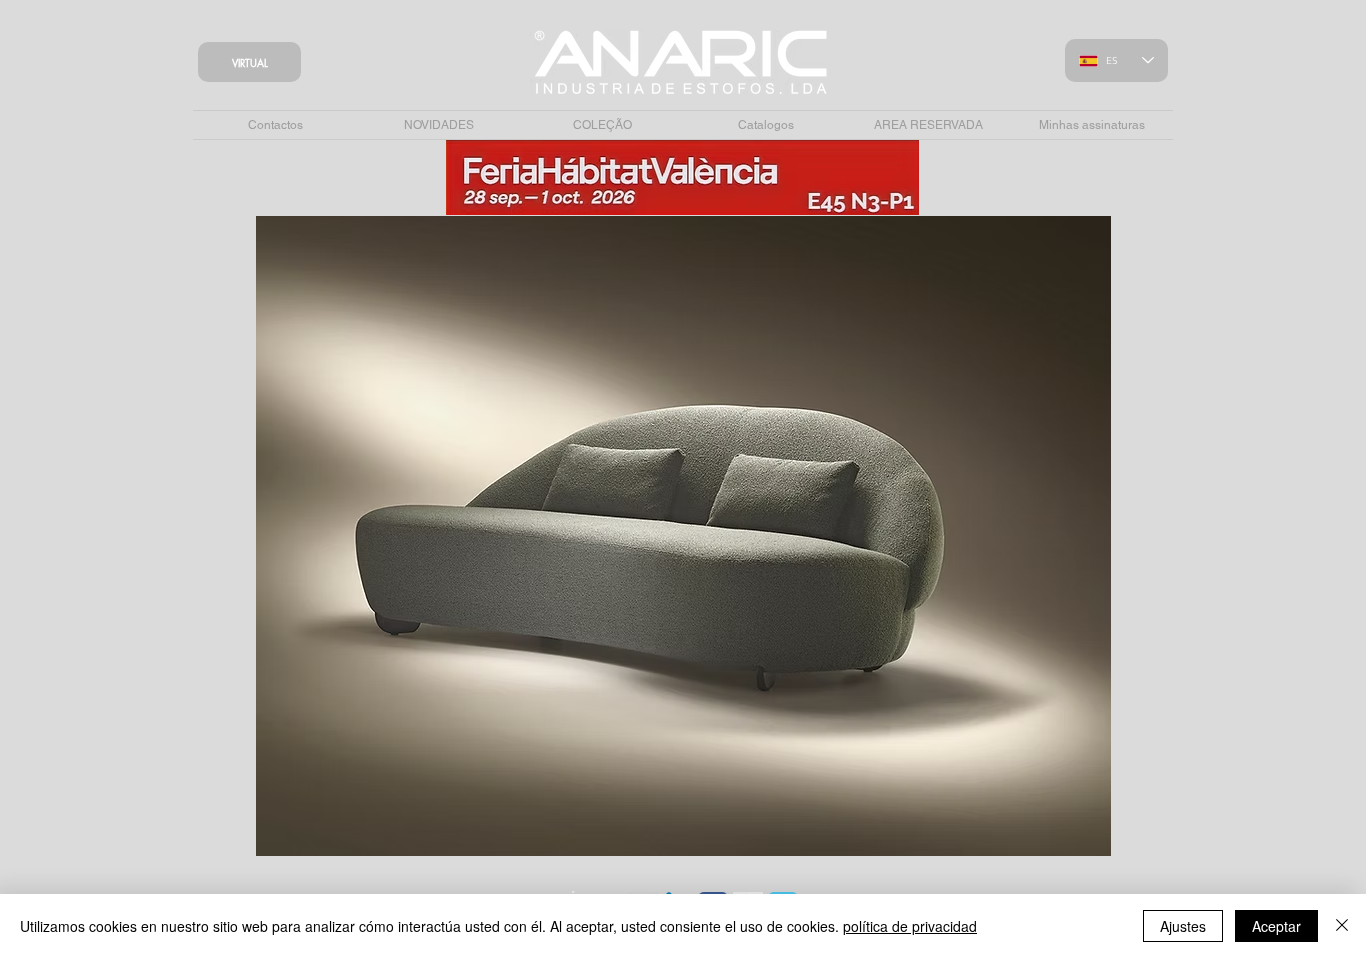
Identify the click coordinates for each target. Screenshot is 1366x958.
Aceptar (1276, 926)
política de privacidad (910, 926)
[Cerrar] (1342, 926)
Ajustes (1183, 926)
